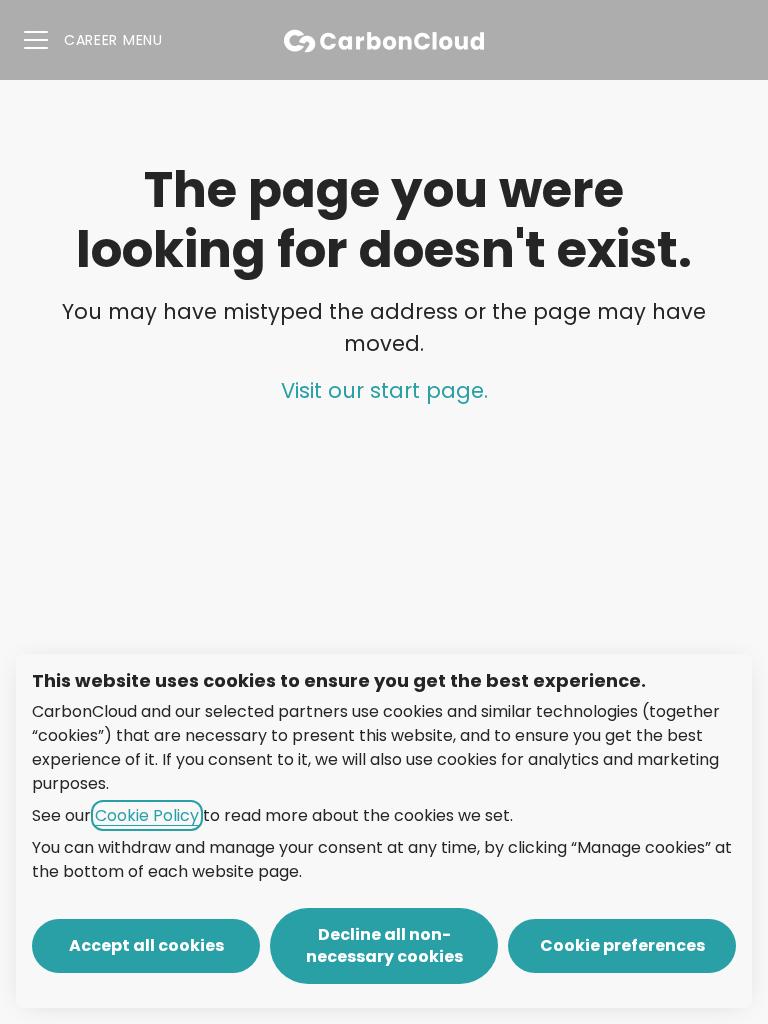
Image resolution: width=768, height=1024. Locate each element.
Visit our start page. (384, 390)
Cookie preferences (622, 945)
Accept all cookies (146, 945)
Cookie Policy (147, 815)
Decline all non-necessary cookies (384, 945)
